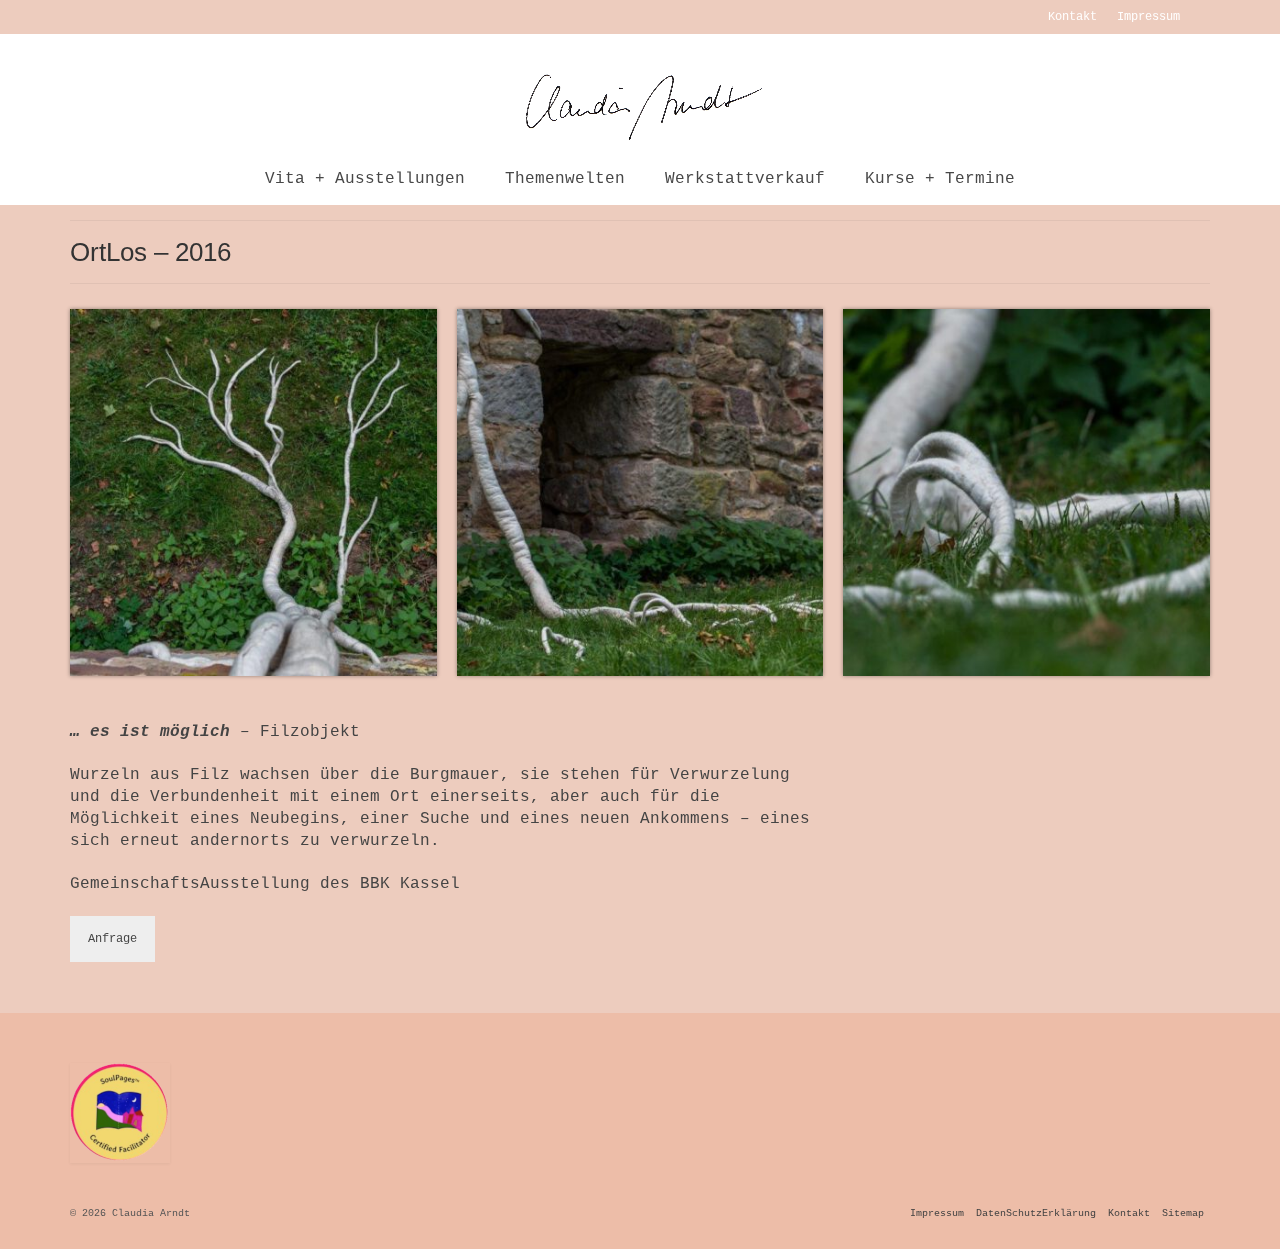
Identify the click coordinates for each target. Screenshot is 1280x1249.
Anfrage (112, 939)
